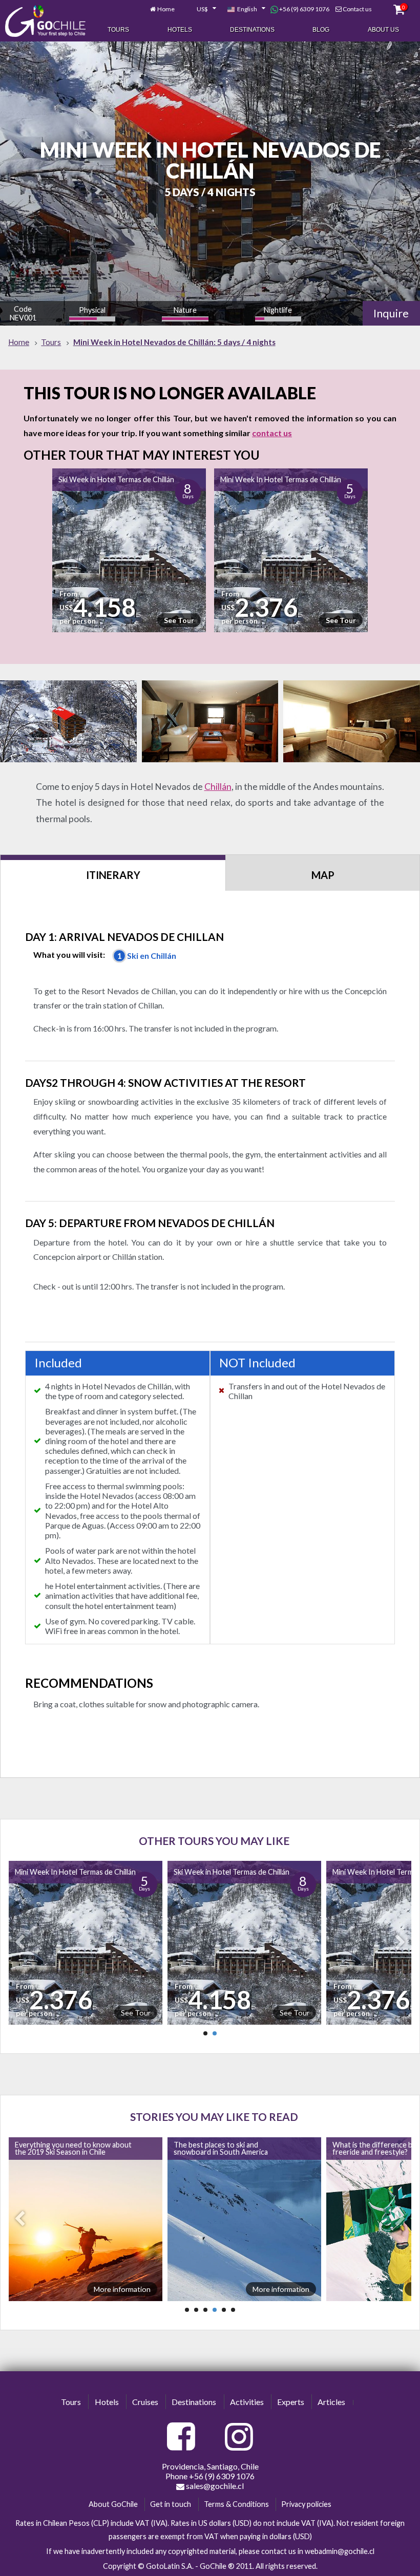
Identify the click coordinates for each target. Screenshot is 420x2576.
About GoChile (113, 2504)
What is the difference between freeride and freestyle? (249, 2148)
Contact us (357, 9)
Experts (291, 2402)
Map (323, 875)
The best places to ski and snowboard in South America (85, 2148)
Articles (331, 2402)
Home (166, 9)
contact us (272, 433)
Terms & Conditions (236, 2504)
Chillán (218, 787)
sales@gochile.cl (214, 2486)
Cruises (145, 2402)
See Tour (179, 620)
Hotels (180, 30)
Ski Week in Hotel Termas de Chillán (116, 479)
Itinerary (113, 875)
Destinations (252, 30)
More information (145, 2289)
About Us (383, 30)
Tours (118, 30)
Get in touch (171, 2504)
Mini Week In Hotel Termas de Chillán (281, 479)
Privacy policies (306, 2504)
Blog (321, 30)
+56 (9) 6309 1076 (304, 9)
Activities (247, 2402)
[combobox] (201, 9)
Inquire (391, 313)
